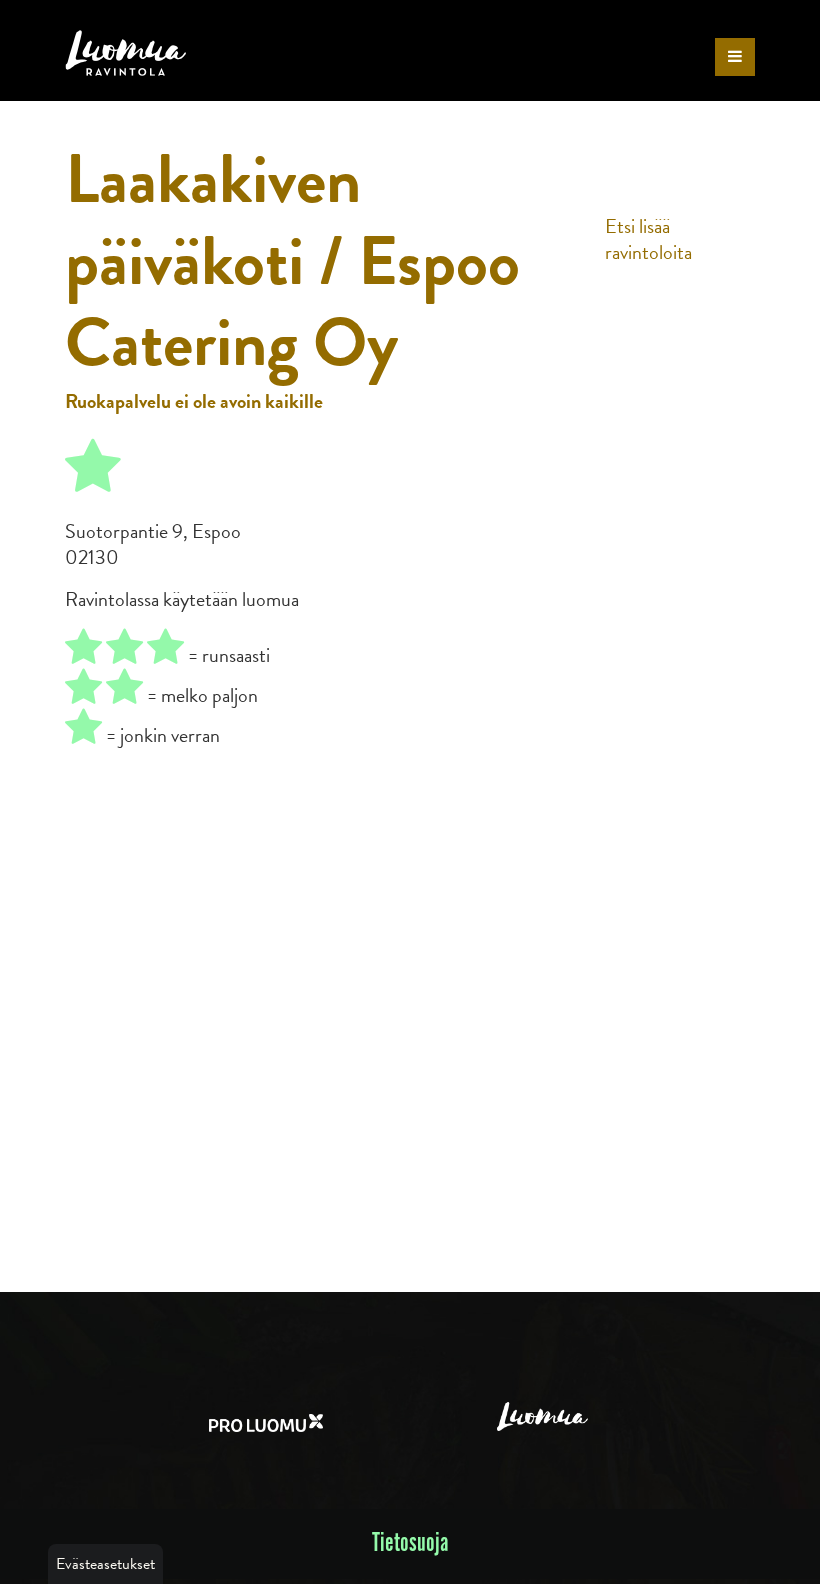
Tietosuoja (410, 1543)
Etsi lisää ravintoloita (648, 239)
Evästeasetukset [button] (105, 1564)
